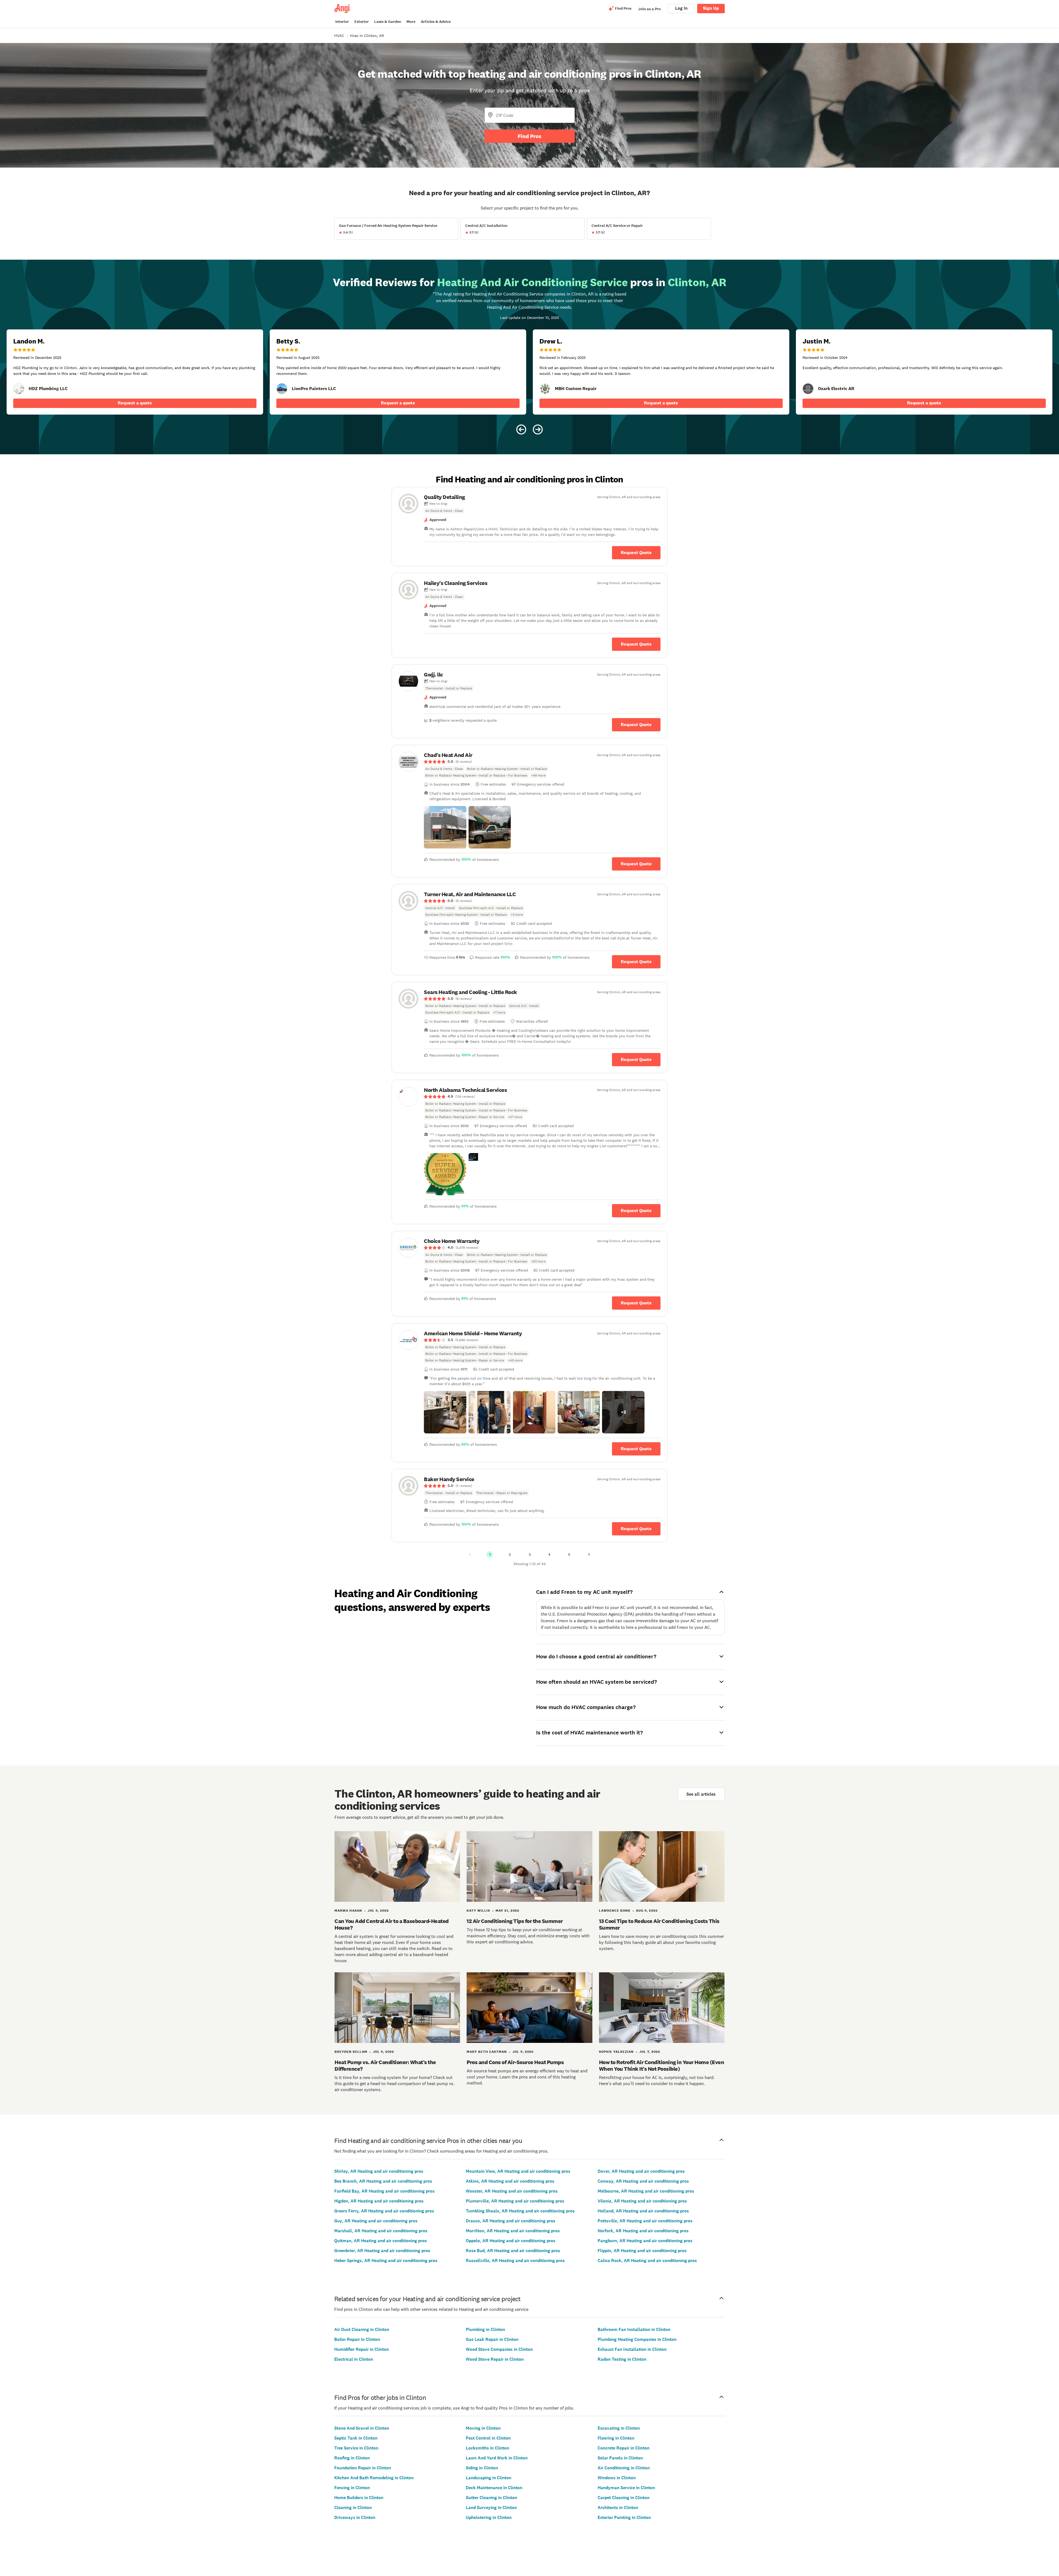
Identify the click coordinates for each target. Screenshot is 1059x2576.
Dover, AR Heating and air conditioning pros (641, 2171)
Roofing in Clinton (352, 2458)
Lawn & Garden (388, 22)
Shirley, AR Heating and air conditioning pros (379, 2171)
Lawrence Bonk (615, 1911)
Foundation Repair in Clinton (363, 2468)
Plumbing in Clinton (485, 2329)
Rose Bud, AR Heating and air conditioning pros (513, 2251)
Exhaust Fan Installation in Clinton (632, 2349)
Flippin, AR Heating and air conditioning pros (642, 2251)
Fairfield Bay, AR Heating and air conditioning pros (384, 2191)
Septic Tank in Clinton (356, 2438)
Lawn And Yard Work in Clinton (497, 2458)
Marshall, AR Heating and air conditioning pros (381, 2231)
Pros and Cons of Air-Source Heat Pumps (515, 2062)
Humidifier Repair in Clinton (362, 2349)
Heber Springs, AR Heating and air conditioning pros (386, 2261)
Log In (681, 8)
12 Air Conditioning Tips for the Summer (515, 1921)
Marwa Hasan (348, 1911)
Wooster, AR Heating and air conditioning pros (512, 2191)
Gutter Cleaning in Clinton (491, 2498)
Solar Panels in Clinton (620, 2458)
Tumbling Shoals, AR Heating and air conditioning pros (520, 2211)
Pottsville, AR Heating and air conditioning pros (645, 2221)
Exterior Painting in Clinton (624, 2517)
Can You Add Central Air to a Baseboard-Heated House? (392, 1924)
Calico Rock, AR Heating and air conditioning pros (647, 2261)
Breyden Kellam (351, 2052)
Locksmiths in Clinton (487, 2448)
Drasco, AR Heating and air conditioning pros (511, 2221)
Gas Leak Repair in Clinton (492, 2339)
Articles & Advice (436, 22)
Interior (342, 22)
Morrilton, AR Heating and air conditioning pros (513, 2231)
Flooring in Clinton (616, 2438)
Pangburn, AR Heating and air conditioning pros (645, 2241)
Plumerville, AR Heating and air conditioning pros (515, 2201)
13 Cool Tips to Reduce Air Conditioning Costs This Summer (659, 1924)
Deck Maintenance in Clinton (494, 2488)
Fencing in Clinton (352, 2488)
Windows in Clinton (617, 2478)
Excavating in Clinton (619, 2428)
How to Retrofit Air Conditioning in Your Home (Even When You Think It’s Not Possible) (662, 2065)
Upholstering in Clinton (489, 2517)
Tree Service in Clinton (356, 2448)
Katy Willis (478, 1911)
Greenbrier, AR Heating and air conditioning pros (382, 2251)
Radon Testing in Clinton (622, 2359)
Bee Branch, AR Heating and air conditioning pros (383, 2181)
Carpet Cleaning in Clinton (624, 2498)
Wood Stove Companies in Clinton (499, 2349)
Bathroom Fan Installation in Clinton (634, 2329)
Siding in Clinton (482, 2468)
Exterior (362, 22)
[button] (445, 827)
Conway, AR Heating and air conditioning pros (643, 2181)
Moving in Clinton (483, 2428)
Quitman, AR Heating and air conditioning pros (381, 2241)
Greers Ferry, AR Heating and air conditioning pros (384, 2211)
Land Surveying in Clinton (491, 2507)
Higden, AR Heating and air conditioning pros (379, 2201)
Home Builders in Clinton (359, 2498)
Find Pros (529, 136)
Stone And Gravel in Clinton (362, 2428)
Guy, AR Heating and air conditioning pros (376, 2221)
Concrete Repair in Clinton (624, 2448)
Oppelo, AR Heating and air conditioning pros (511, 2241)
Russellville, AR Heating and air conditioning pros (515, 2261)
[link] (19, 389)
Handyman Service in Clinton (626, 2488)
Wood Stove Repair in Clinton (495, 2359)
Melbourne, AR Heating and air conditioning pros (646, 2191)
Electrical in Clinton (354, 2359)
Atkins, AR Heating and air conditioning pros (510, 2181)
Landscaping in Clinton (489, 2478)
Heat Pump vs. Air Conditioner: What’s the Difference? (385, 2065)
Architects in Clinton (618, 2507)
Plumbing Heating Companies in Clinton (637, 2339)
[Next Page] (589, 1554)
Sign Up (711, 8)
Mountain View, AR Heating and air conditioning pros (518, 2171)
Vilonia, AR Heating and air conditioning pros (642, 2201)
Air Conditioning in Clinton (624, 2468)
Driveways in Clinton (355, 2517)
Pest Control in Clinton (488, 2438)
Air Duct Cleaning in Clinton (362, 2329)
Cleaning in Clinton (353, 2507)
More (411, 22)
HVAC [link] (339, 36)
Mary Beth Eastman (487, 2052)
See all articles (701, 1794)
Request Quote (636, 553)
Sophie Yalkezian (616, 2052)
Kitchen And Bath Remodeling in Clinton (374, 2478)
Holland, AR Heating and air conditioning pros (643, 2211)
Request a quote (135, 403)
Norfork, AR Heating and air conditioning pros (643, 2231)
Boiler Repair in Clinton (357, 2339)
